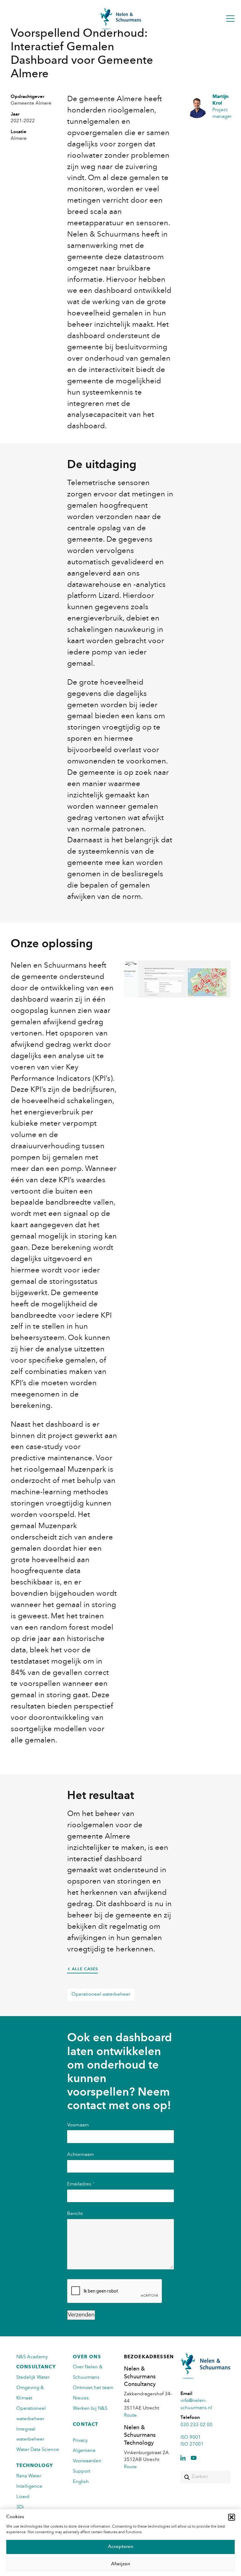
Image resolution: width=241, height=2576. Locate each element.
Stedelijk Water (33, 2378)
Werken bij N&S (90, 2409)
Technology (35, 2466)
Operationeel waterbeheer (101, 1995)
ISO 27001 (192, 2445)
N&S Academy (32, 2357)
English (81, 2482)
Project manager (221, 107)
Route (130, 2416)
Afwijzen (121, 2564)
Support (82, 2472)
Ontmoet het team (93, 2388)
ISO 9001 (191, 2438)
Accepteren (121, 2547)
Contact (86, 2425)
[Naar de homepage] (120, 19)
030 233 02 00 (196, 2425)
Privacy (80, 2441)
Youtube (194, 2458)
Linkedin (183, 2458)
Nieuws (81, 2398)
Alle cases (85, 1969)
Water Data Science (38, 2450)
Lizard (23, 2497)
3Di (20, 2507)
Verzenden (81, 2315)
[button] (232, 2517)
